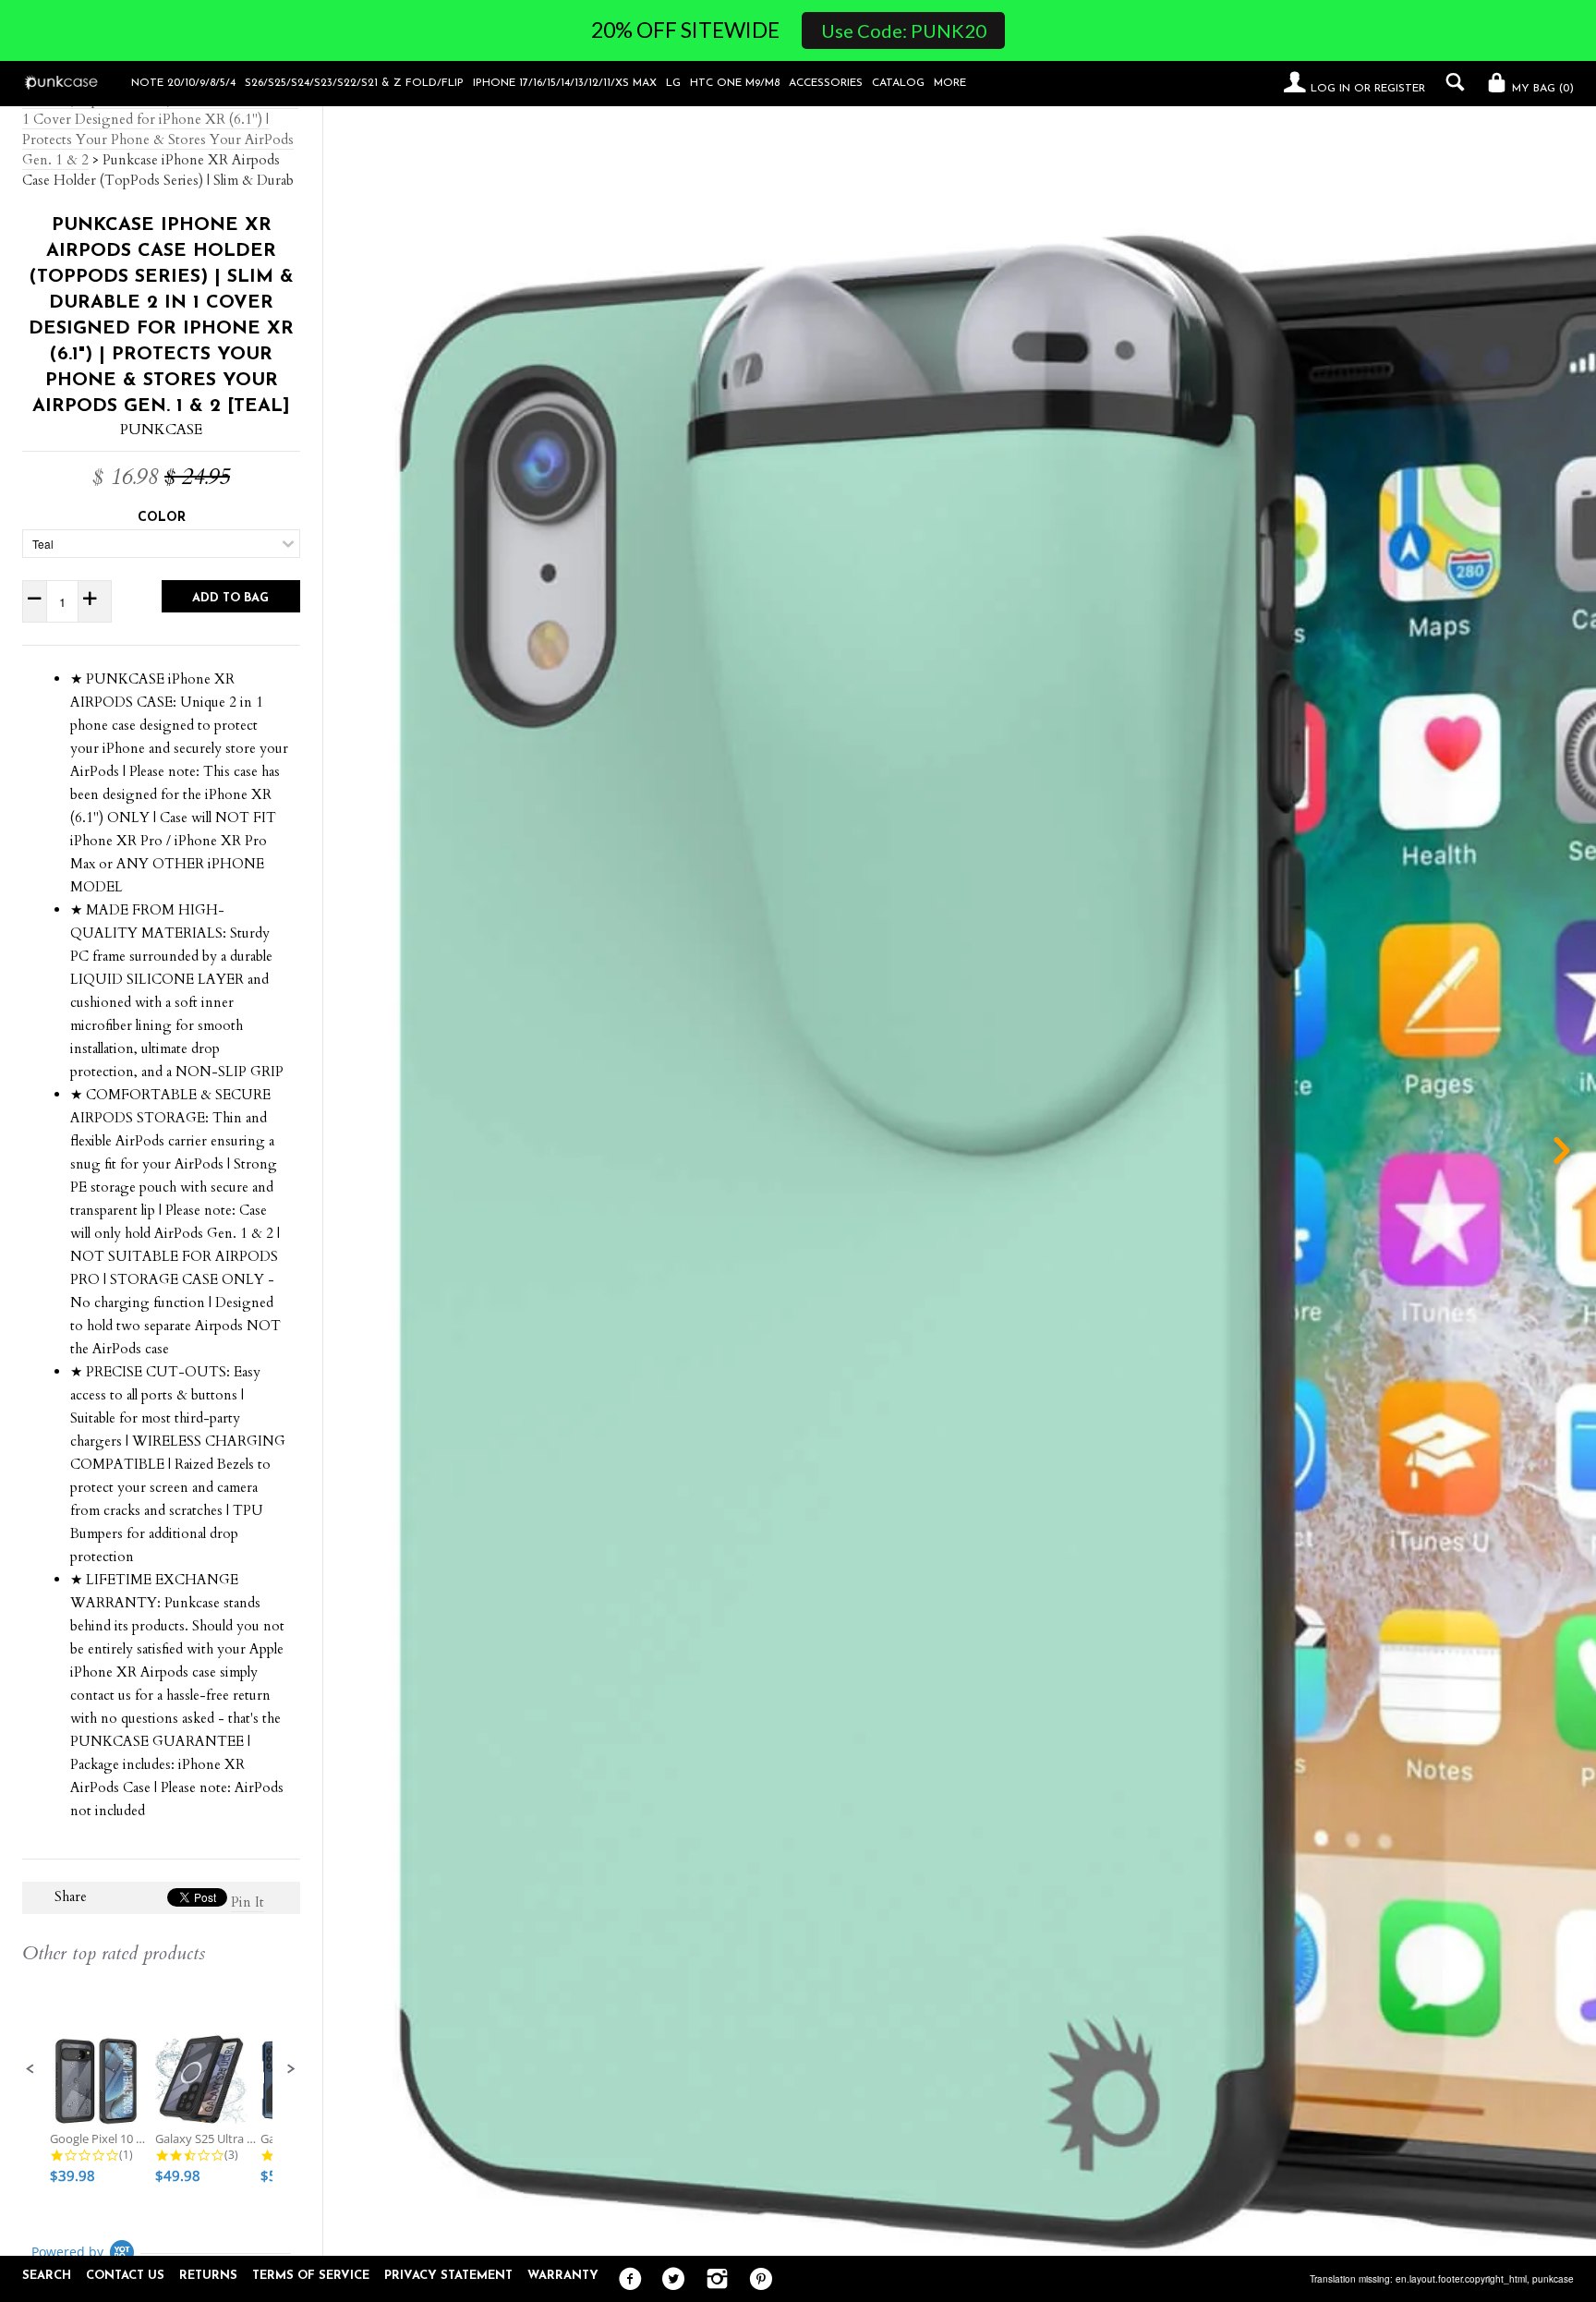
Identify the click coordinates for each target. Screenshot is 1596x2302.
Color (162, 518)
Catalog (898, 83)
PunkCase (161, 430)
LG (673, 83)
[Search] (1451, 82)
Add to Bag (230, 598)
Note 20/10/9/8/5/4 (183, 83)
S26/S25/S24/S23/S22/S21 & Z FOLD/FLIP (354, 83)
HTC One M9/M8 (735, 83)
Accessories (826, 83)
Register (1400, 89)
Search (47, 2276)
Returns (208, 2276)
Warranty (563, 2276)
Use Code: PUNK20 (904, 30)
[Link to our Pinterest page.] (756, 2280)
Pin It (248, 1902)
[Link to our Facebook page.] (626, 2280)
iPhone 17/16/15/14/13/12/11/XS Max (565, 83)
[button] (30, 2069)
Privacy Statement (448, 2276)
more (950, 83)
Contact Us (125, 2276)
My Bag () (1541, 89)
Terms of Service (311, 2276)
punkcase (1553, 2279)
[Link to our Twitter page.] (669, 2280)
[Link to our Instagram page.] (713, 2280)
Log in (1330, 89)
